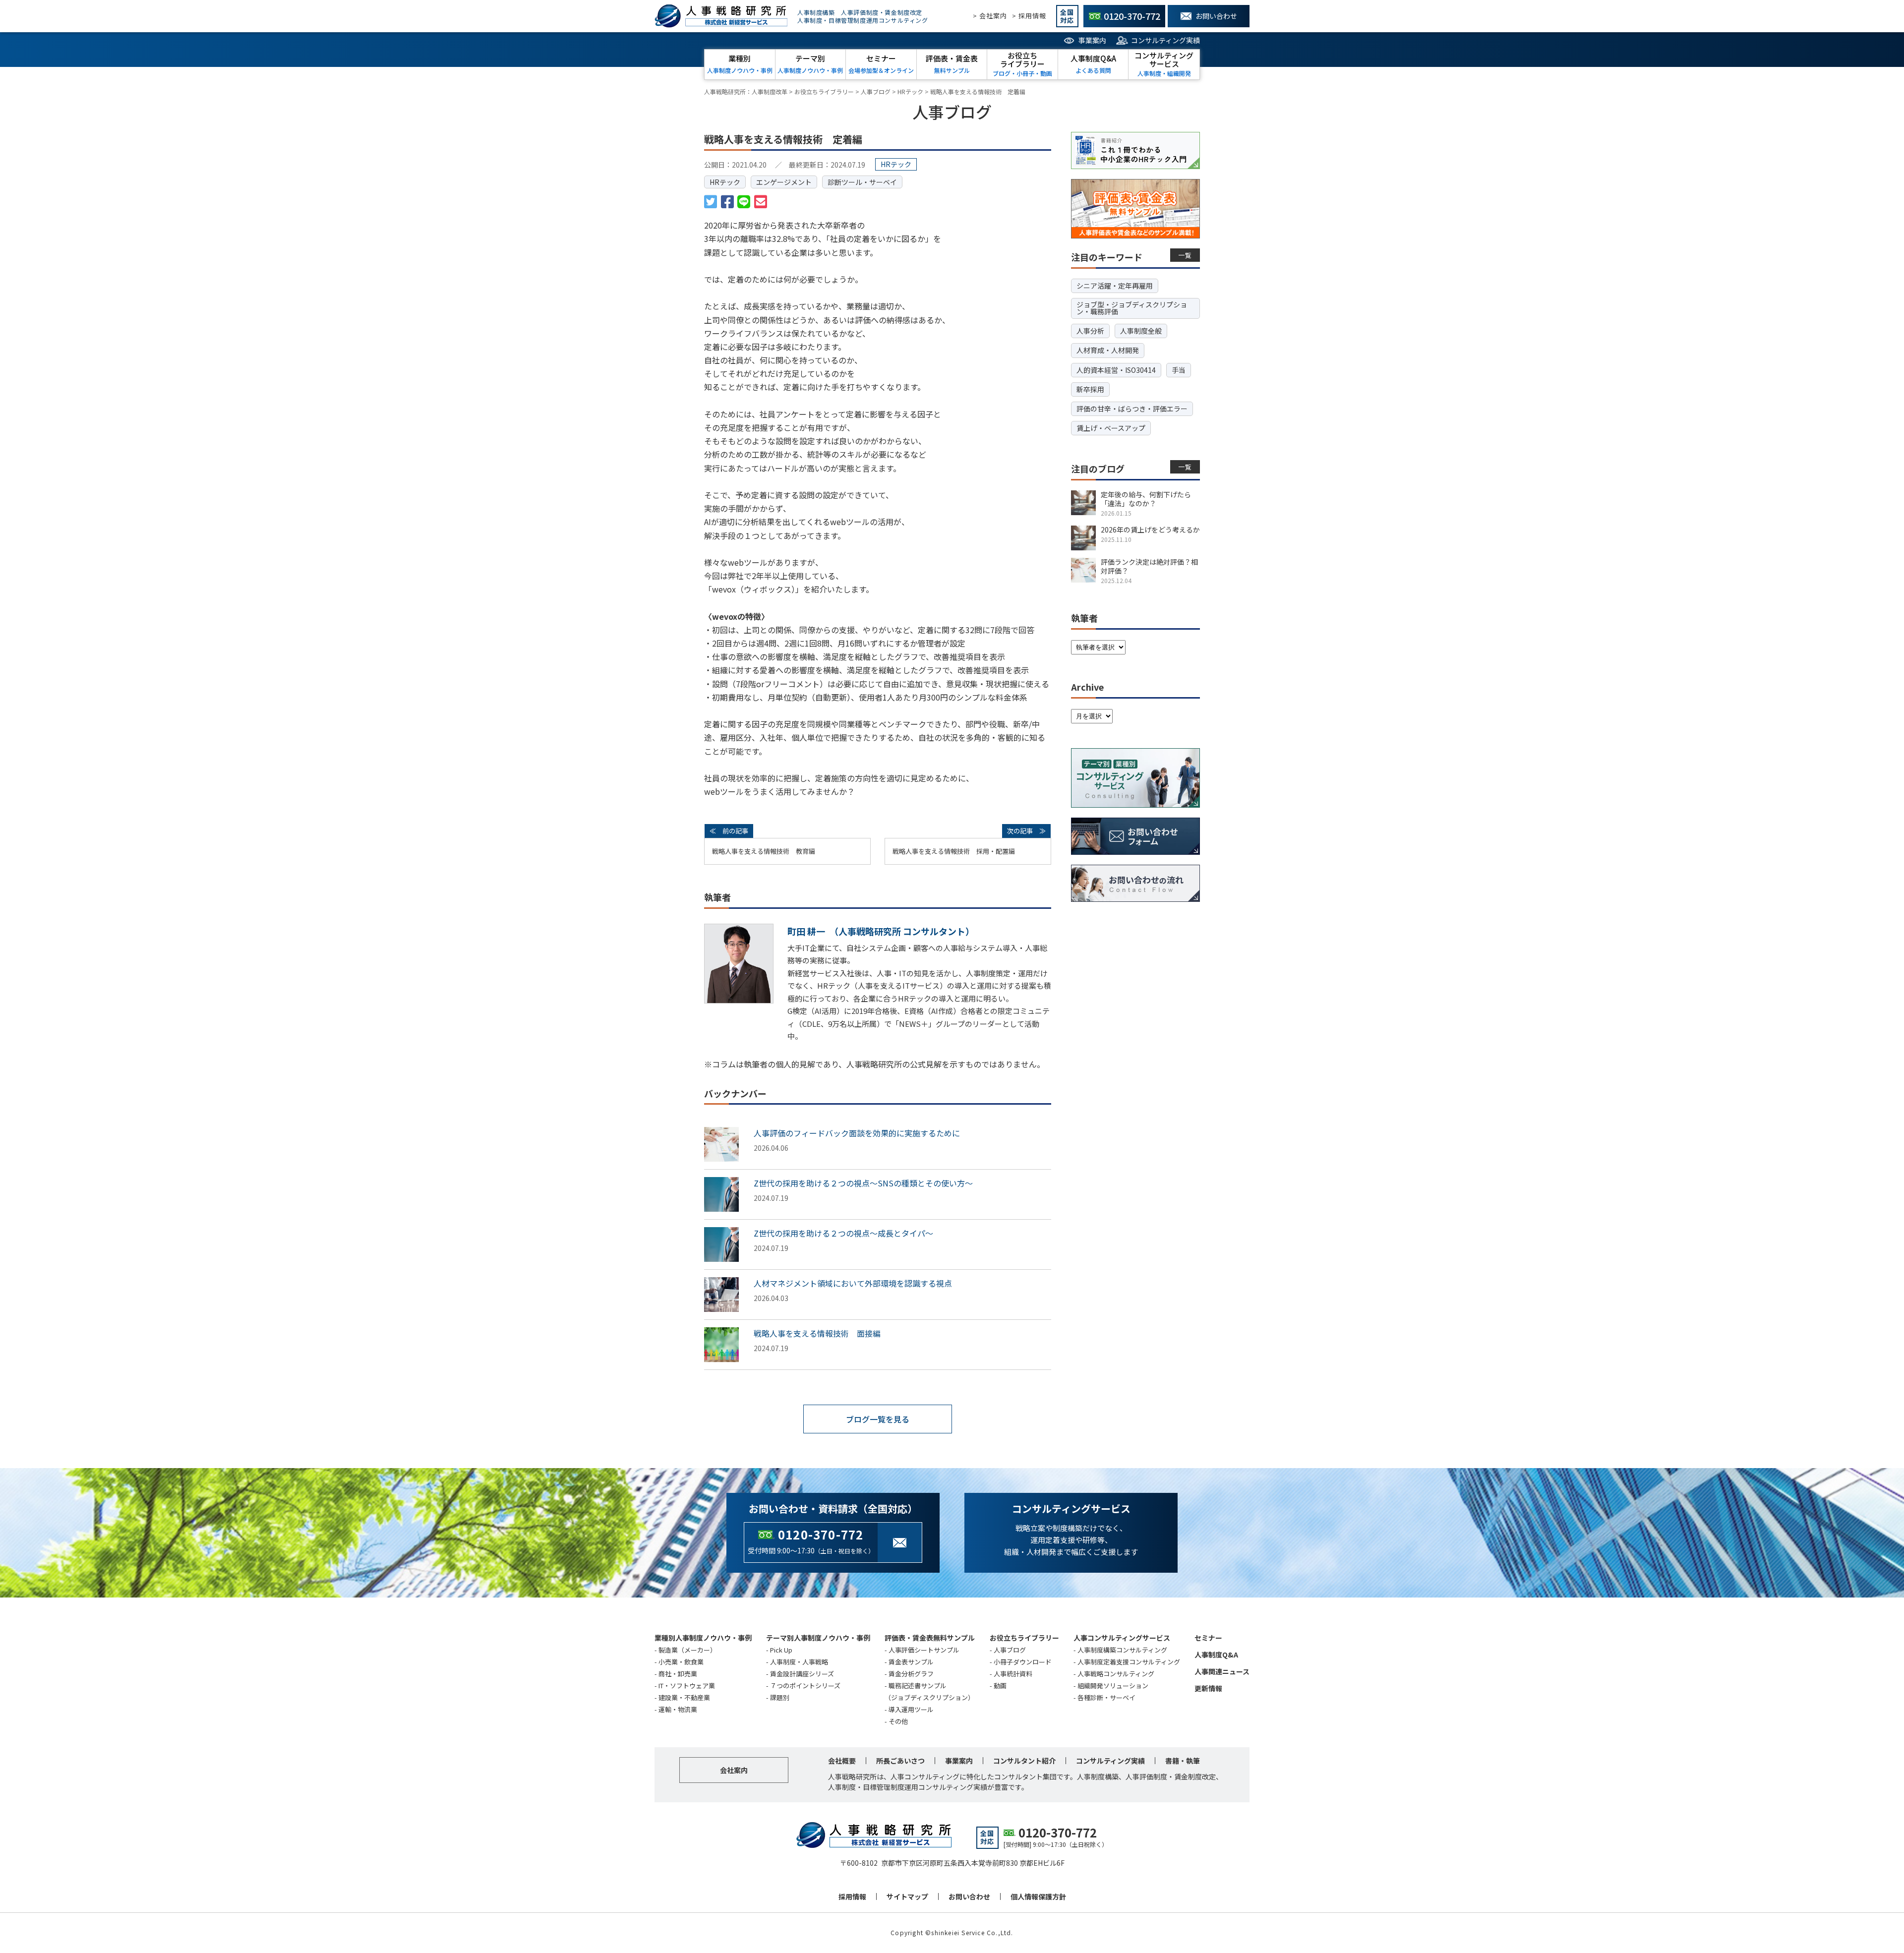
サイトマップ (907, 1896)
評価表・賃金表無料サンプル (930, 1638)
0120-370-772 (821, 1534)
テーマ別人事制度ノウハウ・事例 (818, 1638)
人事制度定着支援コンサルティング (1129, 1662)
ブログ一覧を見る (878, 1419)
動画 (1000, 1686)
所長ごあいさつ (900, 1761)
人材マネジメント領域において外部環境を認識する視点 (853, 1283)
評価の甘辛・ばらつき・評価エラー (1132, 409)
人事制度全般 (1141, 331)
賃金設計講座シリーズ (802, 1674)
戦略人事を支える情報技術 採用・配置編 (954, 851)
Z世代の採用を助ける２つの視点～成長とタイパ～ (843, 1233)
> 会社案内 (990, 16)
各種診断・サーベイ (1106, 1697)
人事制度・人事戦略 (799, 1662)
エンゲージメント (784, 182)
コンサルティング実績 (1165, 40)
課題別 (780, 1697)
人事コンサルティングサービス (1122, 1638)
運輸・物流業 (678, 1709)
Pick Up (781, 1650)
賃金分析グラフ (911, 1674)
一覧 (1185, 255)
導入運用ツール (911, 1709)
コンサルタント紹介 (1024, 1761)
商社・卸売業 (678, 1674)
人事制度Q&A (1216, 1655)
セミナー (1208, 1638)
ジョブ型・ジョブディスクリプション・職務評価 (1132, 308)
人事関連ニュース (1222, 1671)
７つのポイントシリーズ (805, 1686)
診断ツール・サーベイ (862, 182)
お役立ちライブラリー (1024, 1638)
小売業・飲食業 (681, 1662)
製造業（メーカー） (687, 1650)
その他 (898, 1721)
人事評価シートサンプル (924, 1650)
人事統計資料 (1013, 1674)
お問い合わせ (969, 1896)
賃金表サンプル (911, 1662)
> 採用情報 (1029, 16)
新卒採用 (1090, 389)
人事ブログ (1010, 1650)
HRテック (725, 182)
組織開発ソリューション (1113, 1686)
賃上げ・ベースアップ (1111, 428)
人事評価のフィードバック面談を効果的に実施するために (857, 1133)
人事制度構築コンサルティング (1122, 1650)
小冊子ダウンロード (1023, 1662)
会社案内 (734, 1770)
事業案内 (1092, 40)
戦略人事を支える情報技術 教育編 (764, 851)
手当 (1179, 370)
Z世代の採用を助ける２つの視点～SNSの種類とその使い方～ (863, 1183)
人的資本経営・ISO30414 (1116, 370)
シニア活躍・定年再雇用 (1115, 286)
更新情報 (1208, 1688)
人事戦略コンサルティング (1116, 1674)
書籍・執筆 (1183, 1761)
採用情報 (852, 1896)
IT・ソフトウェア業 (687, 1686)
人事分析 (1090, 331)
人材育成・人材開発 (1108, 350)
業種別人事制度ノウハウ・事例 (703, 1638)
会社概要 (842, 1761)
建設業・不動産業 (684, 1697)
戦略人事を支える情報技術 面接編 (817, 1333)
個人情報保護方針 (1038, 1896)
